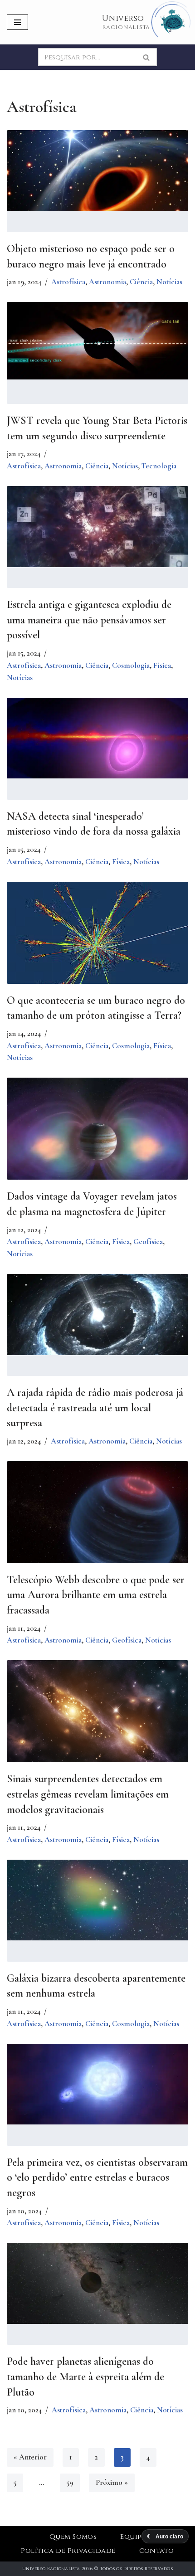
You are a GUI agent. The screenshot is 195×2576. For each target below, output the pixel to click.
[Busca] (147, 57)
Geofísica (148, 1242)
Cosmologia (131, 665)
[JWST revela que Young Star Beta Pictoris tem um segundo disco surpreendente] (97, 341)
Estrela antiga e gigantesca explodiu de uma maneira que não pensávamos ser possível (89, 620)
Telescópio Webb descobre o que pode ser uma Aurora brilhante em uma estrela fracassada (96, 1595)
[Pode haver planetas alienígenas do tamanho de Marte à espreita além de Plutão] (97, 2283)
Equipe (133, 2537)
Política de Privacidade (68, 2551)
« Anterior (30, 2457)
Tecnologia (159, 466)
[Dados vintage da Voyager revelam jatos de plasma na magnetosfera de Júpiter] (97, 1138)
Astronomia (107, 282)
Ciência (141, 282)
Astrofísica (68, 282)
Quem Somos (73, 2537)
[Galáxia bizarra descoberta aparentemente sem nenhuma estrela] (97, 1900)
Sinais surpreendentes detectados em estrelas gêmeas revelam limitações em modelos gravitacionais (88, 1794)
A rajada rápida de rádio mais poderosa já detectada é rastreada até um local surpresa (95, 1408)
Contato (157, 2551)
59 (70, 2482)
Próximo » (112, 2482)
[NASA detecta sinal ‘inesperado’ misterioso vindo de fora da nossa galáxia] (97, 738)
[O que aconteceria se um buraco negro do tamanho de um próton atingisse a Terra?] (97, 939)
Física (162, 665)
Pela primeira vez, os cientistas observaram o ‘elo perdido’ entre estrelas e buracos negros (97, 2177)
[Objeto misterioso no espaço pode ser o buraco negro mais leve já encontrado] (97, 170)
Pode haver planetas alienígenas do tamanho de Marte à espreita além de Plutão (85, 2377)
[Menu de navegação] (17, 22)
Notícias (169, 282)
